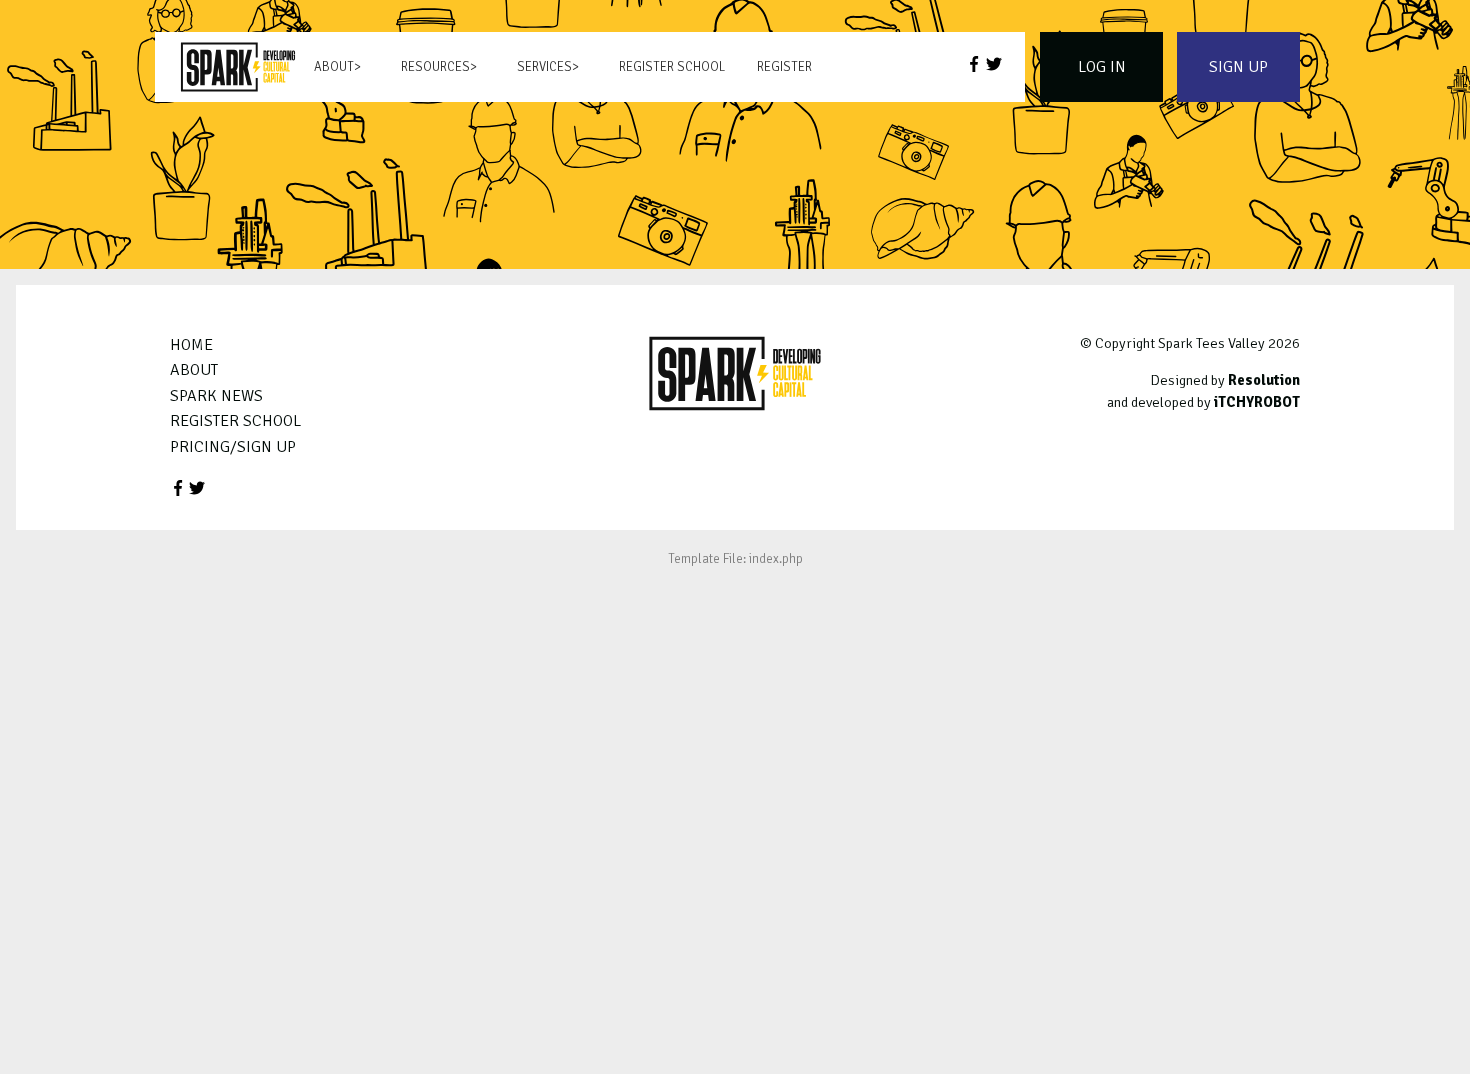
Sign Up (1238, 67)
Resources (435, 67)
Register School (672, 67)
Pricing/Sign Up (233, 447)
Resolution (1264, 380)
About (334, 67)
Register (784, 67)
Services (544, 67)
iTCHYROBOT (1257, 402)
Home (191, 345)
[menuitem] (238, 67)
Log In (1102, 67)
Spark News (216, 396)
